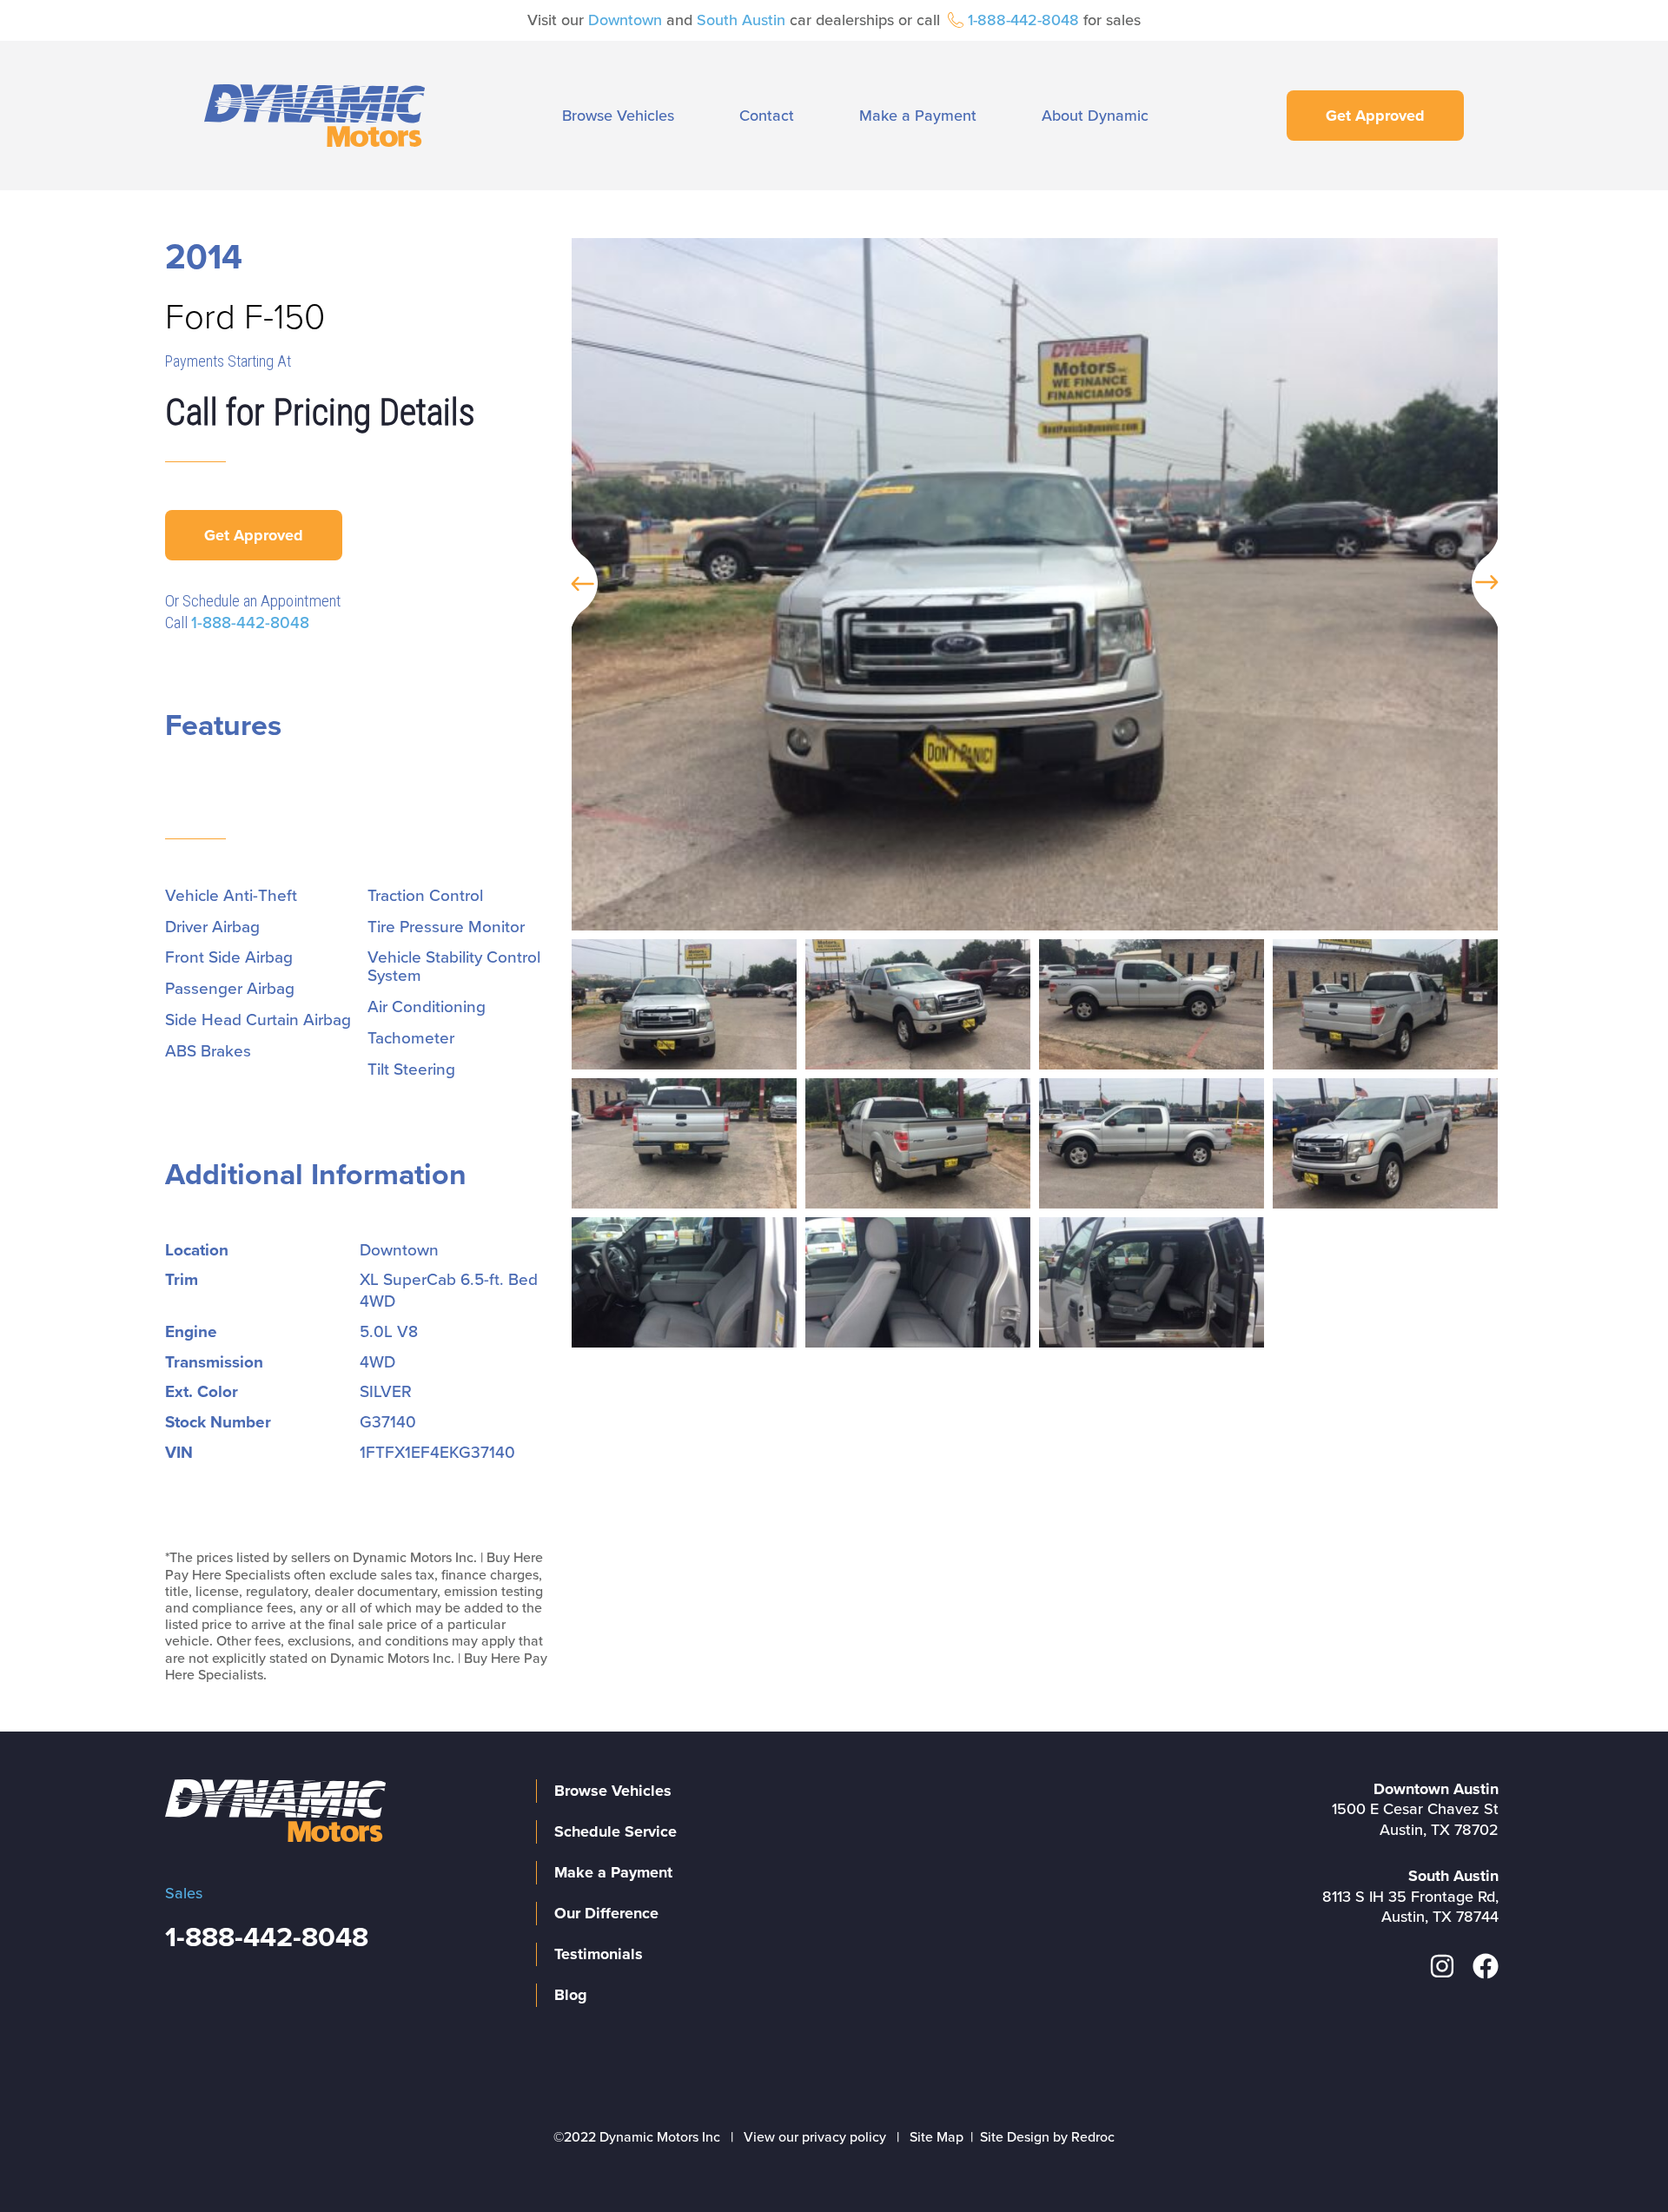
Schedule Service (616, 1831)
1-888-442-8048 (1023, 20)
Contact (767, 116)
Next (1493, 584)
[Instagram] (1442, 1966)
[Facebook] (1486, 1966)
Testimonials (599, 1954)
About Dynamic (1095, 116)
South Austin (741, 20)
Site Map (937, 2137)
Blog (571, 1995)
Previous (576, 584)
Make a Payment (918, 116)
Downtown (625, 20)
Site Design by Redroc (1047, 2137)
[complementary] (1616, 2160)
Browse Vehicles (618, 116)
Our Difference (606, 1913)
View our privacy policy (815, 2137)
